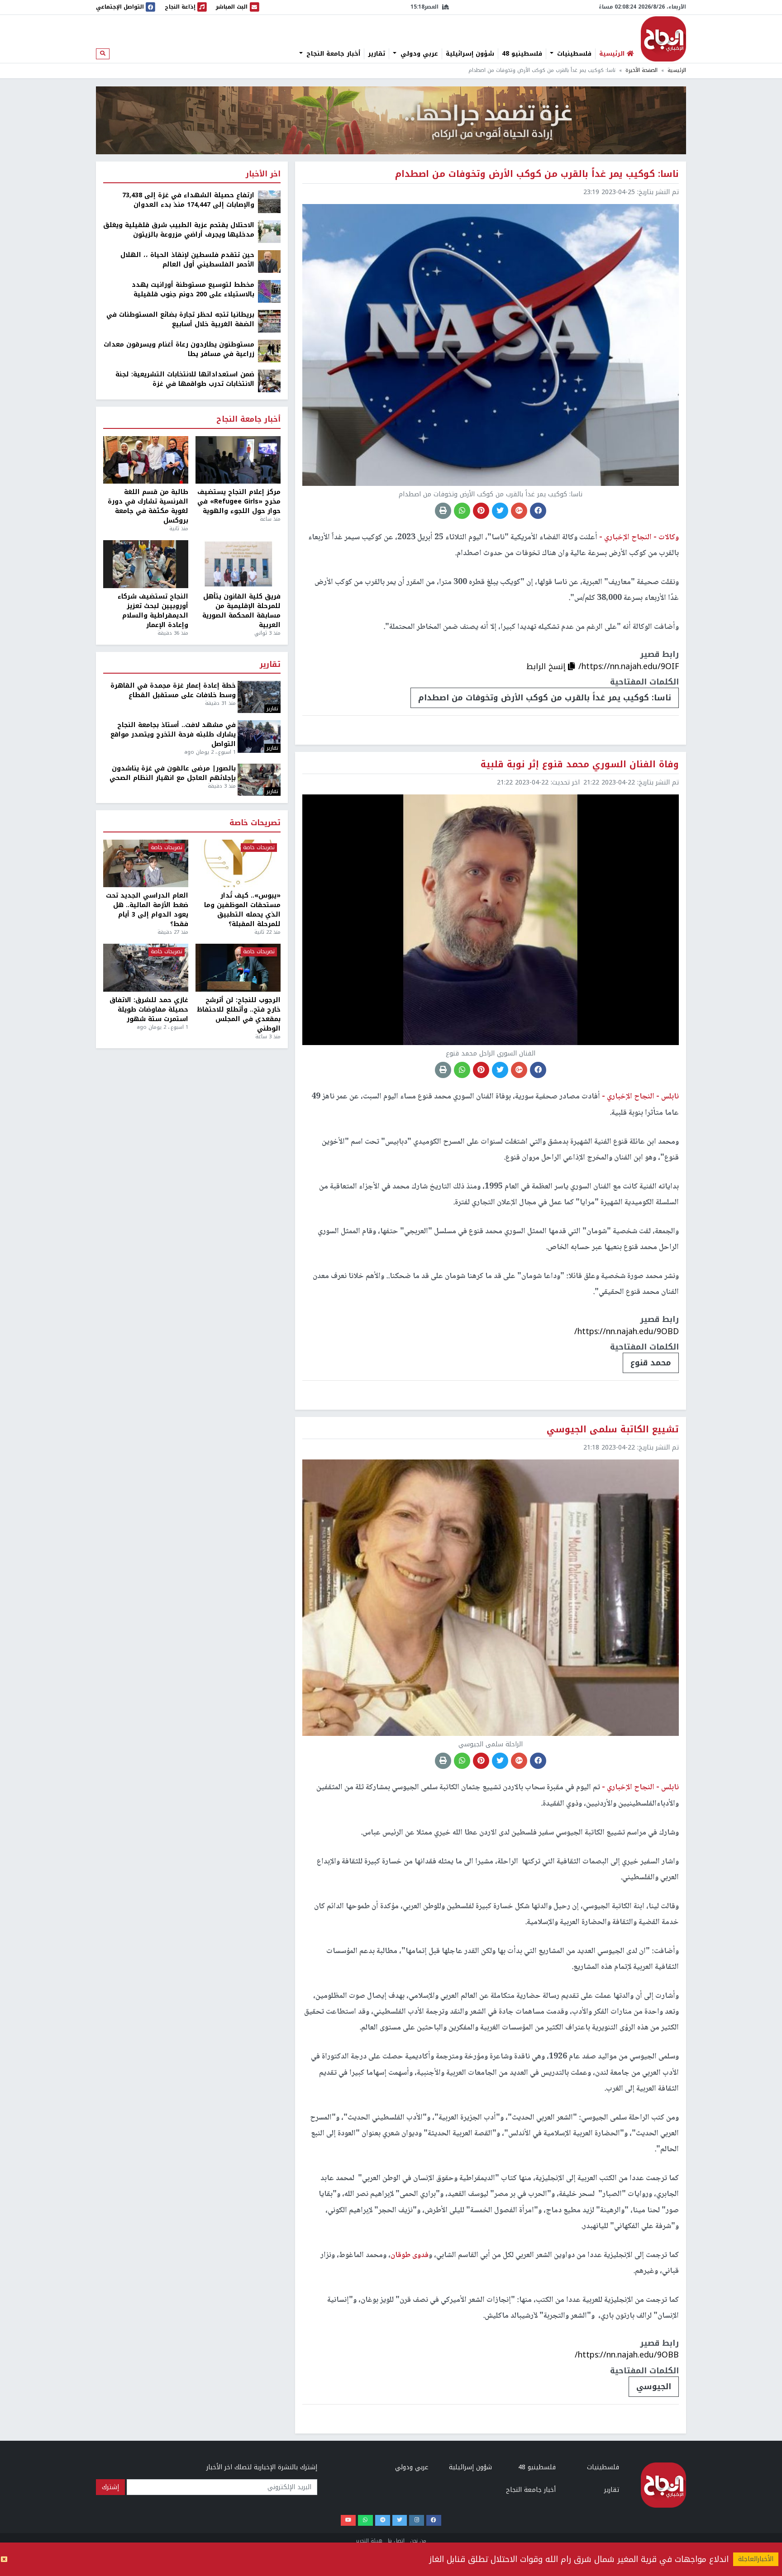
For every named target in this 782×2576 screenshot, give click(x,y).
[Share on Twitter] (500, 511)
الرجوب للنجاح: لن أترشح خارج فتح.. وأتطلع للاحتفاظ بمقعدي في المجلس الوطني (239, 1014)
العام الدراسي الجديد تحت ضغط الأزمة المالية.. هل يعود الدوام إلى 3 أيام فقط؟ (147, 910)
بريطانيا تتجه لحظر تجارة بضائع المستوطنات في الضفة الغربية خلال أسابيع (180, 319)
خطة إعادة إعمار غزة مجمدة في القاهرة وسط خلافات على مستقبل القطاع (173, 690)
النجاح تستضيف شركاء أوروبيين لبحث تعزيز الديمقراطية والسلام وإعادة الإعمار (153, 611)
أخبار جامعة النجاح (332, 54)
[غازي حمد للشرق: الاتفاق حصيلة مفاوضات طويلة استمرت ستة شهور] (146, 968)
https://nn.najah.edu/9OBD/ (627, 1331)
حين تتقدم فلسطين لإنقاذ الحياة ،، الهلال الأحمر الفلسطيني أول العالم (187, 260)
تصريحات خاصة (255, 823)
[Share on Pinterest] (481, 511)
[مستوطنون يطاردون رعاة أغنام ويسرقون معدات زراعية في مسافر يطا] (269, 351)
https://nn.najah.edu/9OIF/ (629, 666)
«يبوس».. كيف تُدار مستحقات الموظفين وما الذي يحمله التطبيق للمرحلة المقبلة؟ (242, 910)
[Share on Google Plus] (519, 511)
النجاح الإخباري (663, 39)
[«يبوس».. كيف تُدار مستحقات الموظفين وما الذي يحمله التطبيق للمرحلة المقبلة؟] (238, 864)
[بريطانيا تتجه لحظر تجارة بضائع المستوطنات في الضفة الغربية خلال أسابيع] (269, 321)
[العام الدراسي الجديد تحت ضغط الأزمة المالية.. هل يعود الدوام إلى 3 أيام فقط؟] (146, 864)
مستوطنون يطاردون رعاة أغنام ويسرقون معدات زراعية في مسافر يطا (179, 349)
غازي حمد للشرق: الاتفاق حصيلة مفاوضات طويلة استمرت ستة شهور (149, 1010)
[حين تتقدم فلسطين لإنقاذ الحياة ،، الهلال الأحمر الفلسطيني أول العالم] (269, 261)
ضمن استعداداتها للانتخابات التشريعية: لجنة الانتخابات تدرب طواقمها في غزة (185, 379)
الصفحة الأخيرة (641, 70)
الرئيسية (677, 70)
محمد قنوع (651, 1363)
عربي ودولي (418, 54)
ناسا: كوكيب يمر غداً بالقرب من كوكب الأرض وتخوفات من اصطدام (545, 698)
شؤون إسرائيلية (470, 54)
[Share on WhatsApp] (462, 511)
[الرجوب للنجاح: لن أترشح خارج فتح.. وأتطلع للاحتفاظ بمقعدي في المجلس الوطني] (238, 968)
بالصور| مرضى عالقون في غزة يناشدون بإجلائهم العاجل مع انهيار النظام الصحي (173, 773)
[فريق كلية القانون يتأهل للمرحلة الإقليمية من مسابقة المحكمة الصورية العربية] (238, 564)
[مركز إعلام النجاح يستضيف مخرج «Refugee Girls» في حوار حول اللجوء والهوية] (238, 460)
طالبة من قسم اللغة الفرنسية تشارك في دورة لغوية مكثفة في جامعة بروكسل (148, 506)
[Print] (443, 511)
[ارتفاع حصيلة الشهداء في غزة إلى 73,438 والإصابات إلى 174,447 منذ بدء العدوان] (269, 202)
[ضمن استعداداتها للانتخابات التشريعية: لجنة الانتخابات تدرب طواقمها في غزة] (269, 381)
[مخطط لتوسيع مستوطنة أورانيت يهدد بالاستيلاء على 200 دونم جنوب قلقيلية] (269, 291)
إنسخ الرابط (547, 666)
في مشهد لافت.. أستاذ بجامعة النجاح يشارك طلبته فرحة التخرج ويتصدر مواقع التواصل (173, 734)
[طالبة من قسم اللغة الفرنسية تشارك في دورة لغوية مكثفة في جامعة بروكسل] (146, 460)
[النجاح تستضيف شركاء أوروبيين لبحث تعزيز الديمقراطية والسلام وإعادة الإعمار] (146, 564)
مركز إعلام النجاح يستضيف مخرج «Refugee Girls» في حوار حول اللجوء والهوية (239, 501)
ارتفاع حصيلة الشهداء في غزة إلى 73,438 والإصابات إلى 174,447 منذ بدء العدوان (188, 200)
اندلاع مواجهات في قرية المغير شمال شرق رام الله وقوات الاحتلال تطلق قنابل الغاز (579, 2559)
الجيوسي (654, 2386)
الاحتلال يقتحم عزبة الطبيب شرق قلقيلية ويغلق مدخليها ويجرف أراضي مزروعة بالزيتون (179, 230)
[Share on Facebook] (538, 511)
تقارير (377, 54)
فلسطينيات (573, 54)
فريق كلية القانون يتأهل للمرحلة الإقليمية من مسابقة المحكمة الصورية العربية (241, 611)
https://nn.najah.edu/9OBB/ (627, 2355)
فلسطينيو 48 (522, 54)
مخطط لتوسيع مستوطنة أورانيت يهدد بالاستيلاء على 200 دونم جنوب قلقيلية (193, 290)
